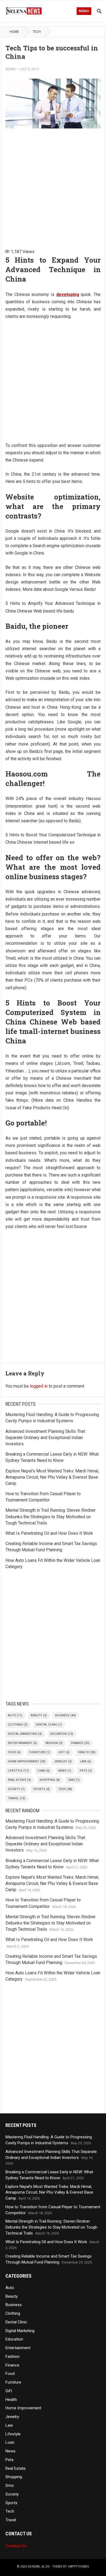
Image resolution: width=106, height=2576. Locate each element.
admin (10, 69)
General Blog (39, 2567)
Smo (74, 1780)
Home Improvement (27, 1761)
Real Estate (19, 1780)
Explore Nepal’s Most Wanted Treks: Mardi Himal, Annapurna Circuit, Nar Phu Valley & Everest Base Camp (52, 1477)
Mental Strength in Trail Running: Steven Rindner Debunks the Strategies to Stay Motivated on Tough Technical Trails (51, 1516)
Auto (15, 1715)
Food (14, 1752)
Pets (86, 1771)
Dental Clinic (49, 1725)
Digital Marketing (25, 1734)
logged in (39, 1386)
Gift (64, 1752)
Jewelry (63, 1761)
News (65, 1771)
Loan (43, 1771)
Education (62, 1734)
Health (87, 1752)
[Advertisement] (53, 186)
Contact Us (16, 2546)
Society (16, 1789)
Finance (80, 1743)
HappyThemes (79, 2567)
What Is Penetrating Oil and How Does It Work (49, 1533)
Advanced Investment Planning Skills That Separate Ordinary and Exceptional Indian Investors (45, 1438)
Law (86, 1761)
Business (66, 1715)
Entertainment (22, 1743)
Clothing (18, 1725)
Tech (37, 32)
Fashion (54, 1743)
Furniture (40, 1752)
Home (14, 32)
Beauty (39, 1715)
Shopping (50, 1780)
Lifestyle (18, 1771)
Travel (16, 1798)
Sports (41, 1789)
